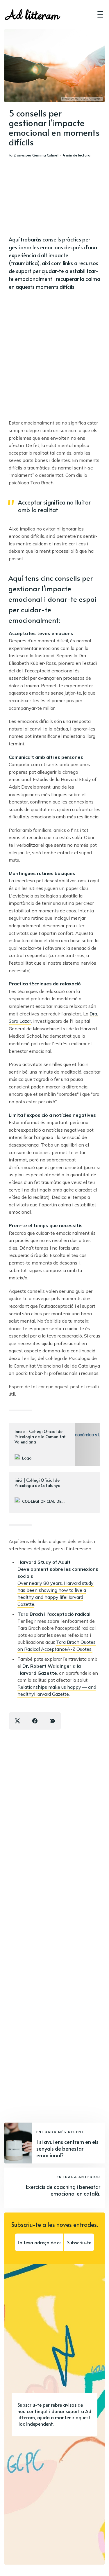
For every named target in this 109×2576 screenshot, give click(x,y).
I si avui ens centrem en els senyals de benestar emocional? (67, 2149)
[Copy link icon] (52, 1721)
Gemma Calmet (46, 155)
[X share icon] (17, 1721)
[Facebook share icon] (35, 1721)
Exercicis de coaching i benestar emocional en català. (63, 2190)
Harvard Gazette (51, 1694)
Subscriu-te (79, 2242)
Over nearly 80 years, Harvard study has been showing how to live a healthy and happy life (56, 1590)
